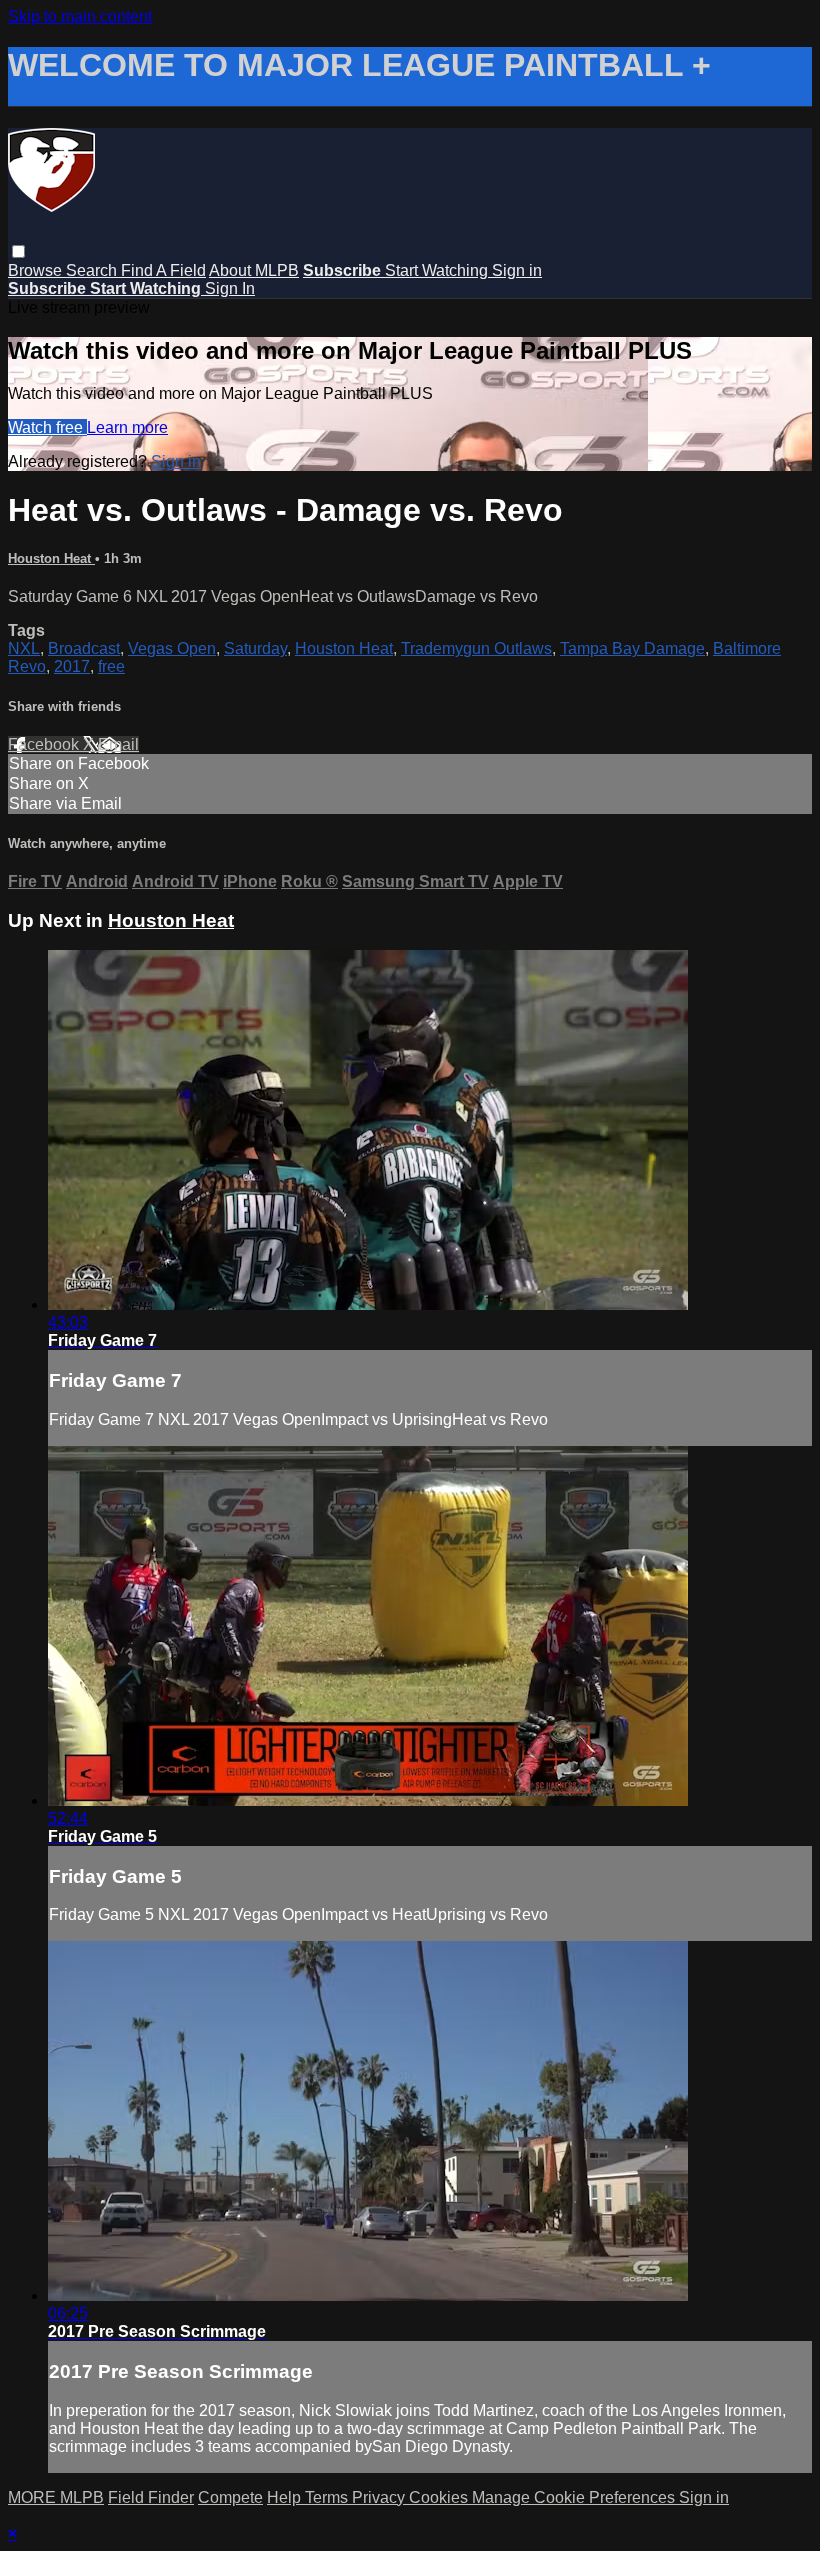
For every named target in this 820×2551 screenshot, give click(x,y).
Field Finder (151, 2497)
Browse (37, 270)
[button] (18, 251)
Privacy (380, 2497)
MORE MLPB (56, 2497)
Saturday (255, 648)
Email (118, 744)
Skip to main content (80, 16)
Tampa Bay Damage (632, 648)
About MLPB (254, 270)
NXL (24, 648)
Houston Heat (51, 558)
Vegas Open (172, 648)
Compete (230, 2497)
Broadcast (84, 648)
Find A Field (163, 270)
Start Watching (438, 270)
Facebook (45, 744)
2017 (72, 666)
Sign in (517, 270)
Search (93, 270)
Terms (328, 2497)
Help (286, 2497)
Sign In (230, 288)
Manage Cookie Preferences (575, 2497)
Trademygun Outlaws (476, 648)
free (111, 666)
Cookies (440, 2497)
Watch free (47, 427)
